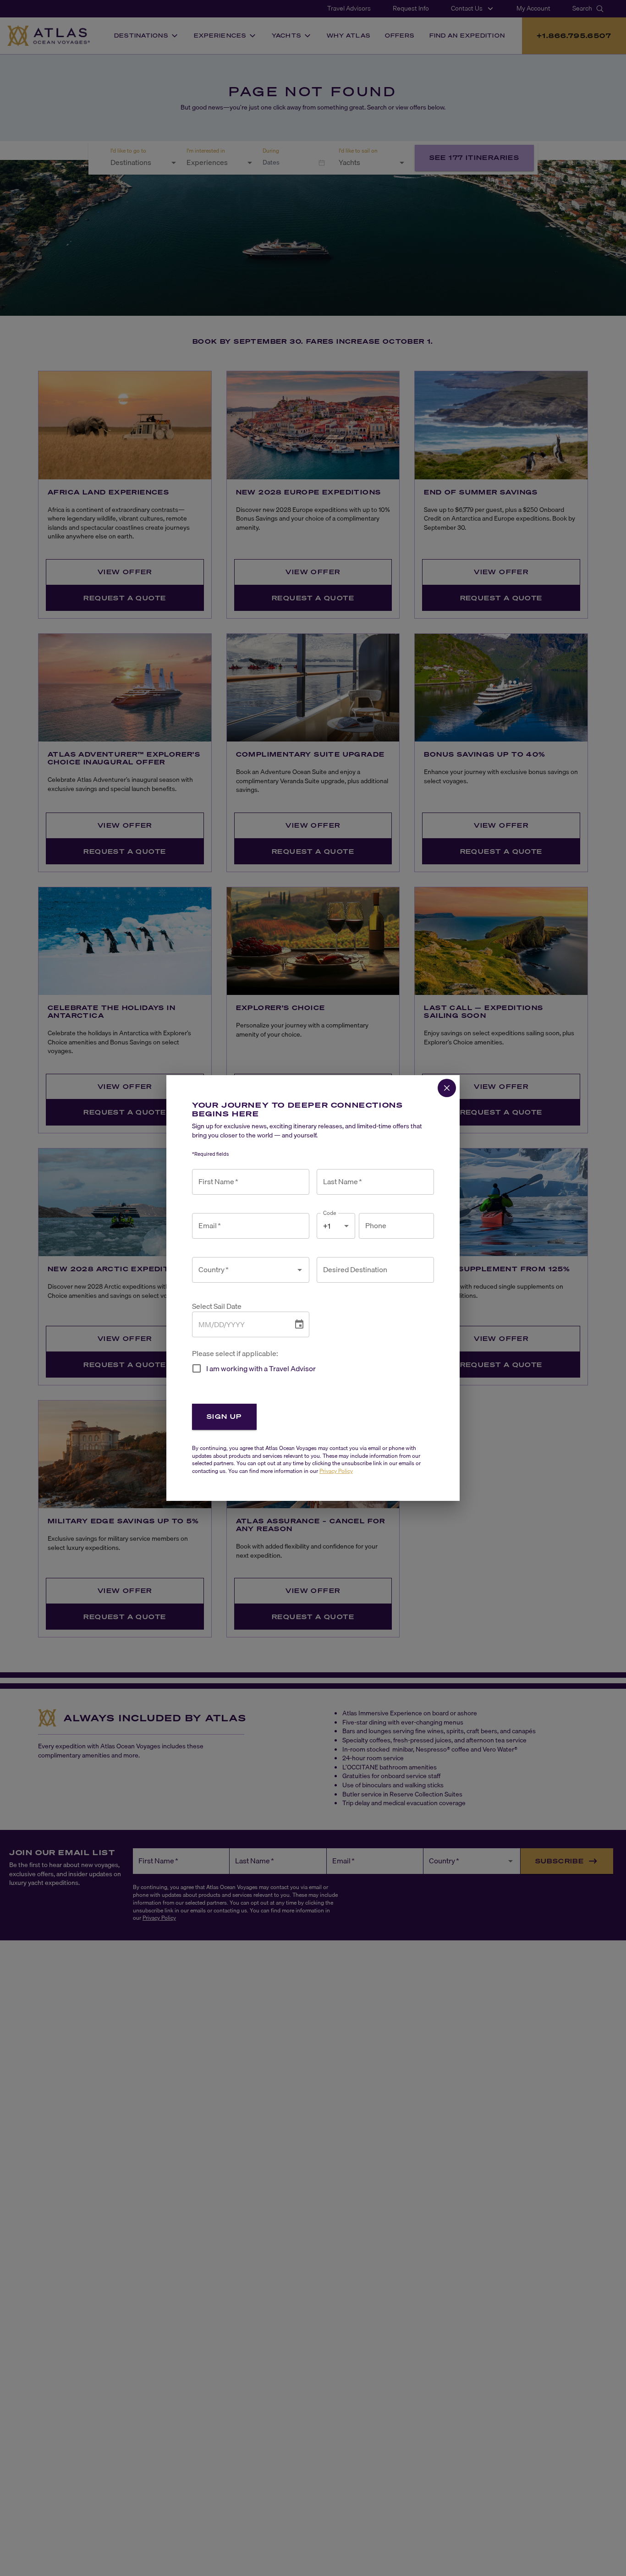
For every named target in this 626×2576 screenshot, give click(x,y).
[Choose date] (299, 1324)
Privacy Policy (336, 1471)
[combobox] (244, 1270)
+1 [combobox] (327, 1226)
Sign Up (224, 1416)
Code (330, 1213)
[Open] (300, 1270)
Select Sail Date (217, 1306)
